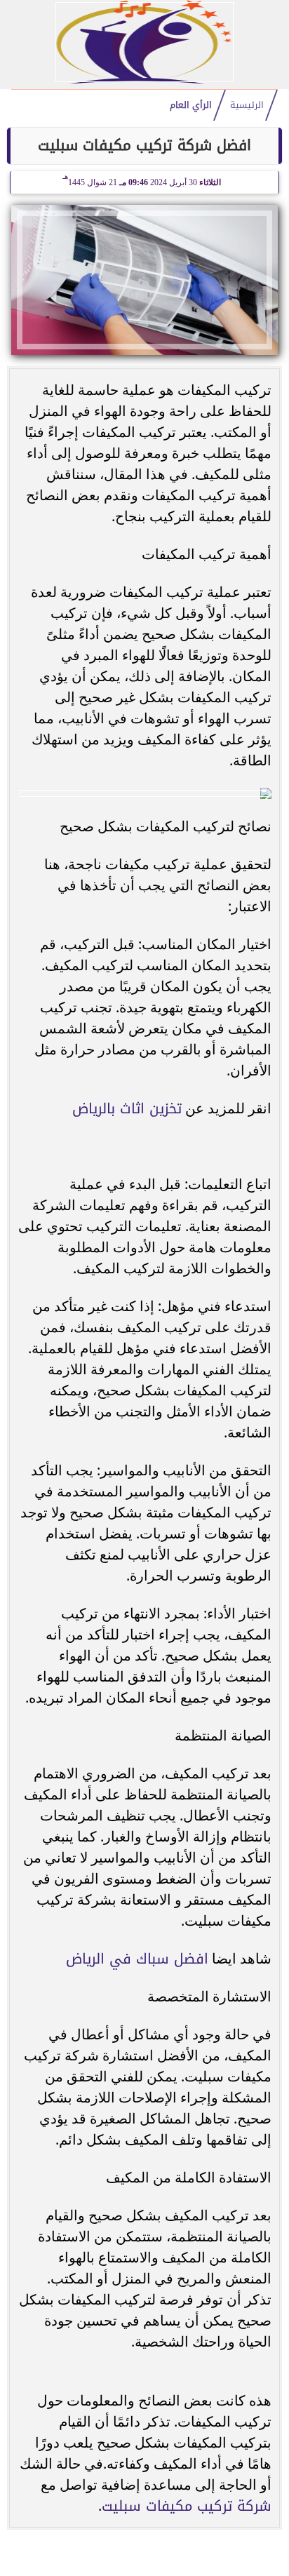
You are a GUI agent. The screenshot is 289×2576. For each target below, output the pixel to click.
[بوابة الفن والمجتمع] (144, 80)
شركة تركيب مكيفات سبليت (187, 2506)
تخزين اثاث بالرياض (127, 1108)
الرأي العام (191, 105)
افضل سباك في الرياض (137, 1959)
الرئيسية (247, 105)
